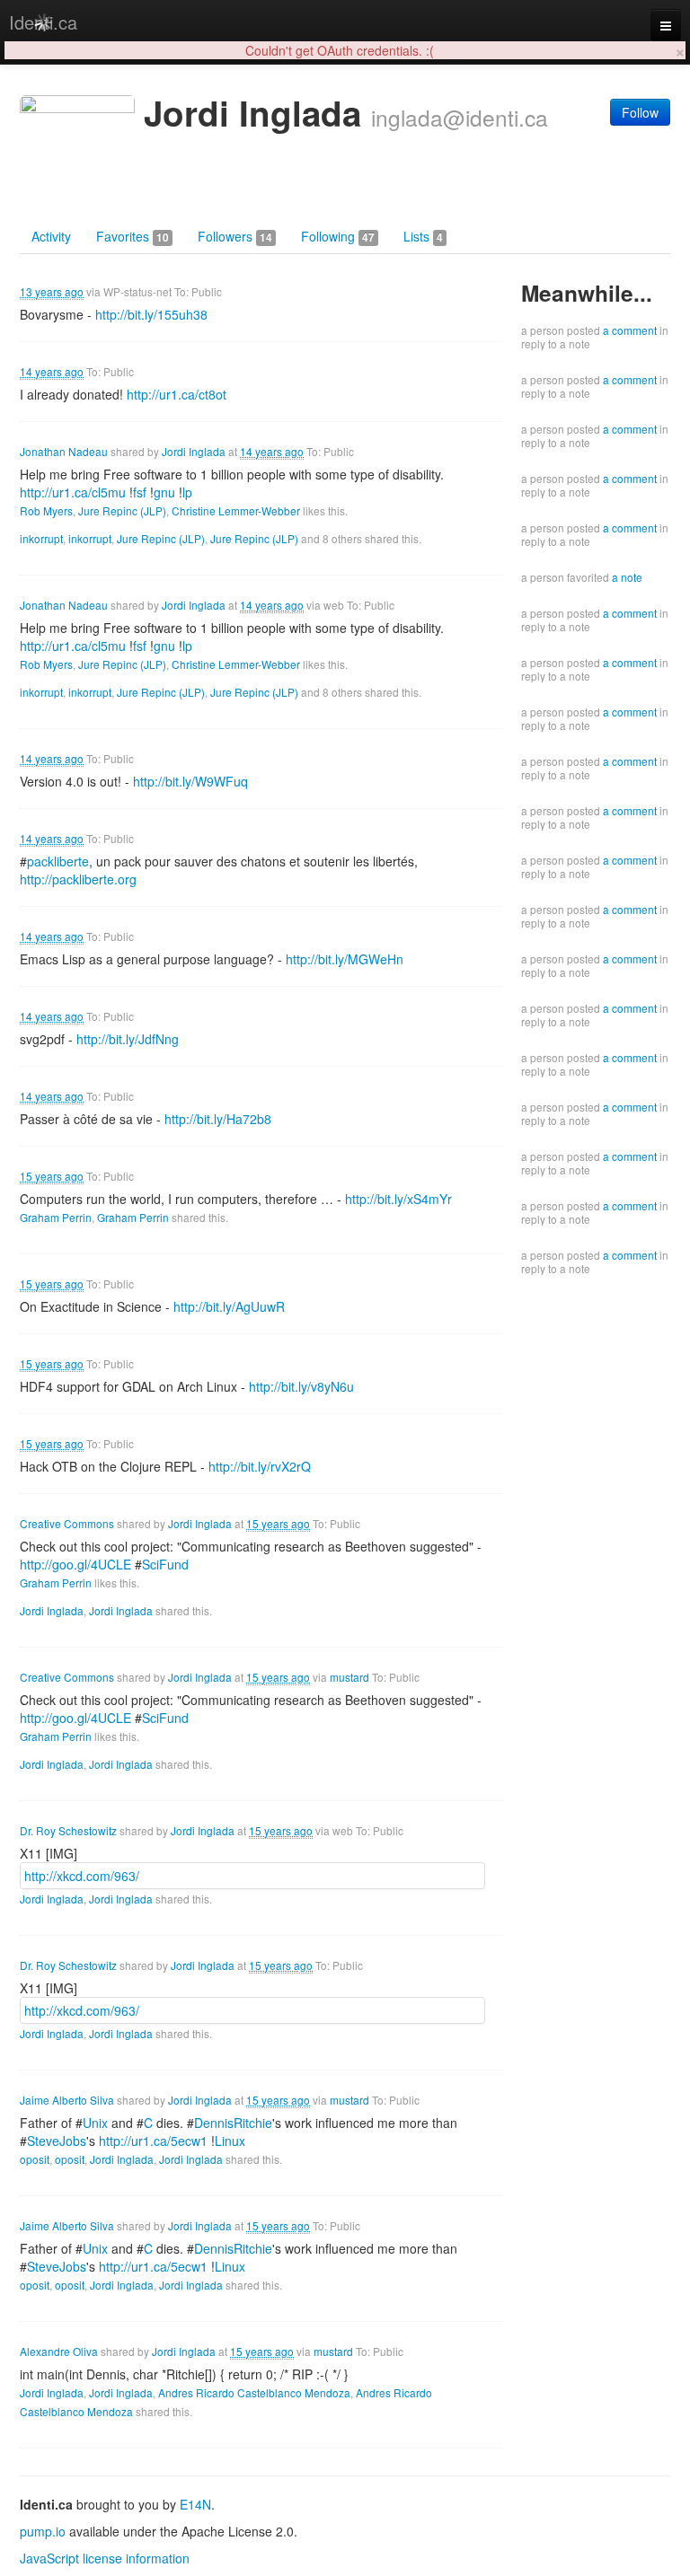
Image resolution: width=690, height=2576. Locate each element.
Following (338, 236)
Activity (51, 236)
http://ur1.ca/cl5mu (73, 492)
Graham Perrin (56, 1217)
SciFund (165, 1564)
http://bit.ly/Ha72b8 (218, 1119)
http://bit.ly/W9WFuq (190, 781)
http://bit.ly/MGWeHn (345, 959)
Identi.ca (43, 22)
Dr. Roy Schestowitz (68, 1830)
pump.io (43, 2531)
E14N (195, 2504)
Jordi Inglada (194, 451)
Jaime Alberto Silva (67, 2100)
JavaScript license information (105, 2558)
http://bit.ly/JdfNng (128, 1039)
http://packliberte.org (78, 879)
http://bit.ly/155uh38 (151, 314)
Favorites (133, 236)
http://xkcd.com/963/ (82, 1876)
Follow (640, 112)
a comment (630, 330)
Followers (235, 236)
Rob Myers (46, 510)
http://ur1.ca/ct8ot (177, 394)
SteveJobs (57, 2141)
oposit (35, 2159)
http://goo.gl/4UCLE (75, 1564)
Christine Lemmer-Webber (236, 510)
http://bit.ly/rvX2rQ (260, 1466)
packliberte (58, 861)
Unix (95, 2123)
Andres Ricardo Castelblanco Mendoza (254, 2392)
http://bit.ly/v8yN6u (301, 1386)
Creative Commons (67, 1523)
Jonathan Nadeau (64, 451)
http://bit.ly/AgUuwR (229, 1306)
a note (627, 577)
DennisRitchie (233, 2123)
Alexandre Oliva (59, 2351)
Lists (423, 236)
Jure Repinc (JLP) (122, 510)
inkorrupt (41, 538)
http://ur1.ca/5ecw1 (153, 2141)
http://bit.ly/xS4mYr (398, 1199)
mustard (349, 1677)
